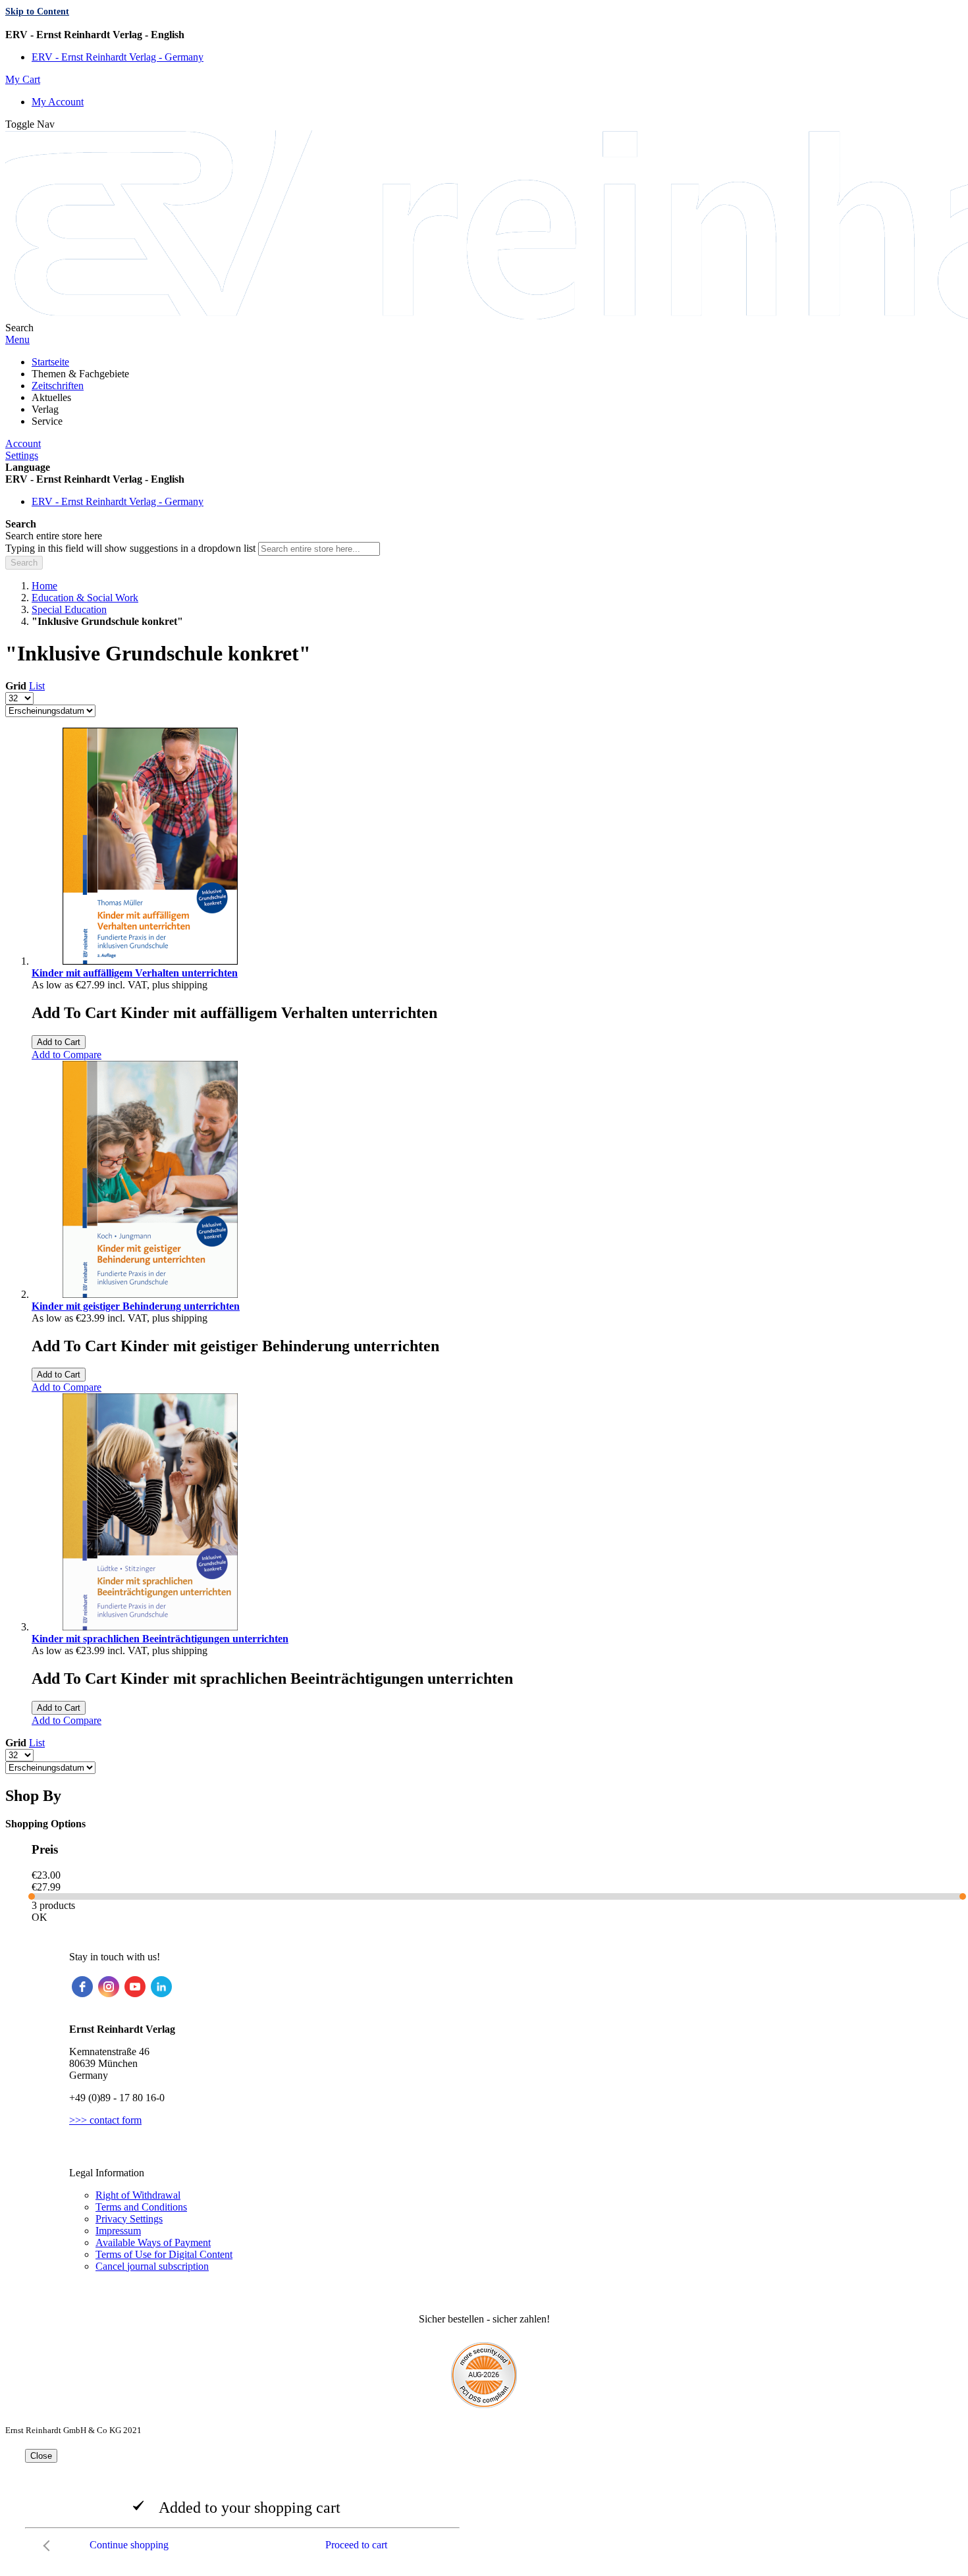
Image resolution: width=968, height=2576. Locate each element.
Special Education (69, 609)
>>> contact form (105, 2120)
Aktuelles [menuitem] (51, 397)
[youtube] (135, 1987)
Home (44, 586)
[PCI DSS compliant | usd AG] (484, 2404)
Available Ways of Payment (153, 2242)
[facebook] (82, 1987)
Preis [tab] (45, 1849)
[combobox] (319, 549)
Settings (22, 455)
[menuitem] (50, 362)
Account (23, 443)
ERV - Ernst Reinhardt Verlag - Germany (118, 57)
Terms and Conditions (141, 2207)
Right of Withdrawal (138, 2195)
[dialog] (484, 2504)
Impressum (118, 2231)
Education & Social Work (85, 598)
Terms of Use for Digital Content (164, 2254)
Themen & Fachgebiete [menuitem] (80, 374)
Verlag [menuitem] (45, 409)
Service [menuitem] (47, 421)
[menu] (484, 392)
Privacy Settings (129, 2219)
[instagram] (109, 1987)
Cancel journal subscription (152, 2266)
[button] (484, 35)
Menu (17, 339)
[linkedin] (161, 1987)
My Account (58, 102)
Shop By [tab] (33, 1796)
